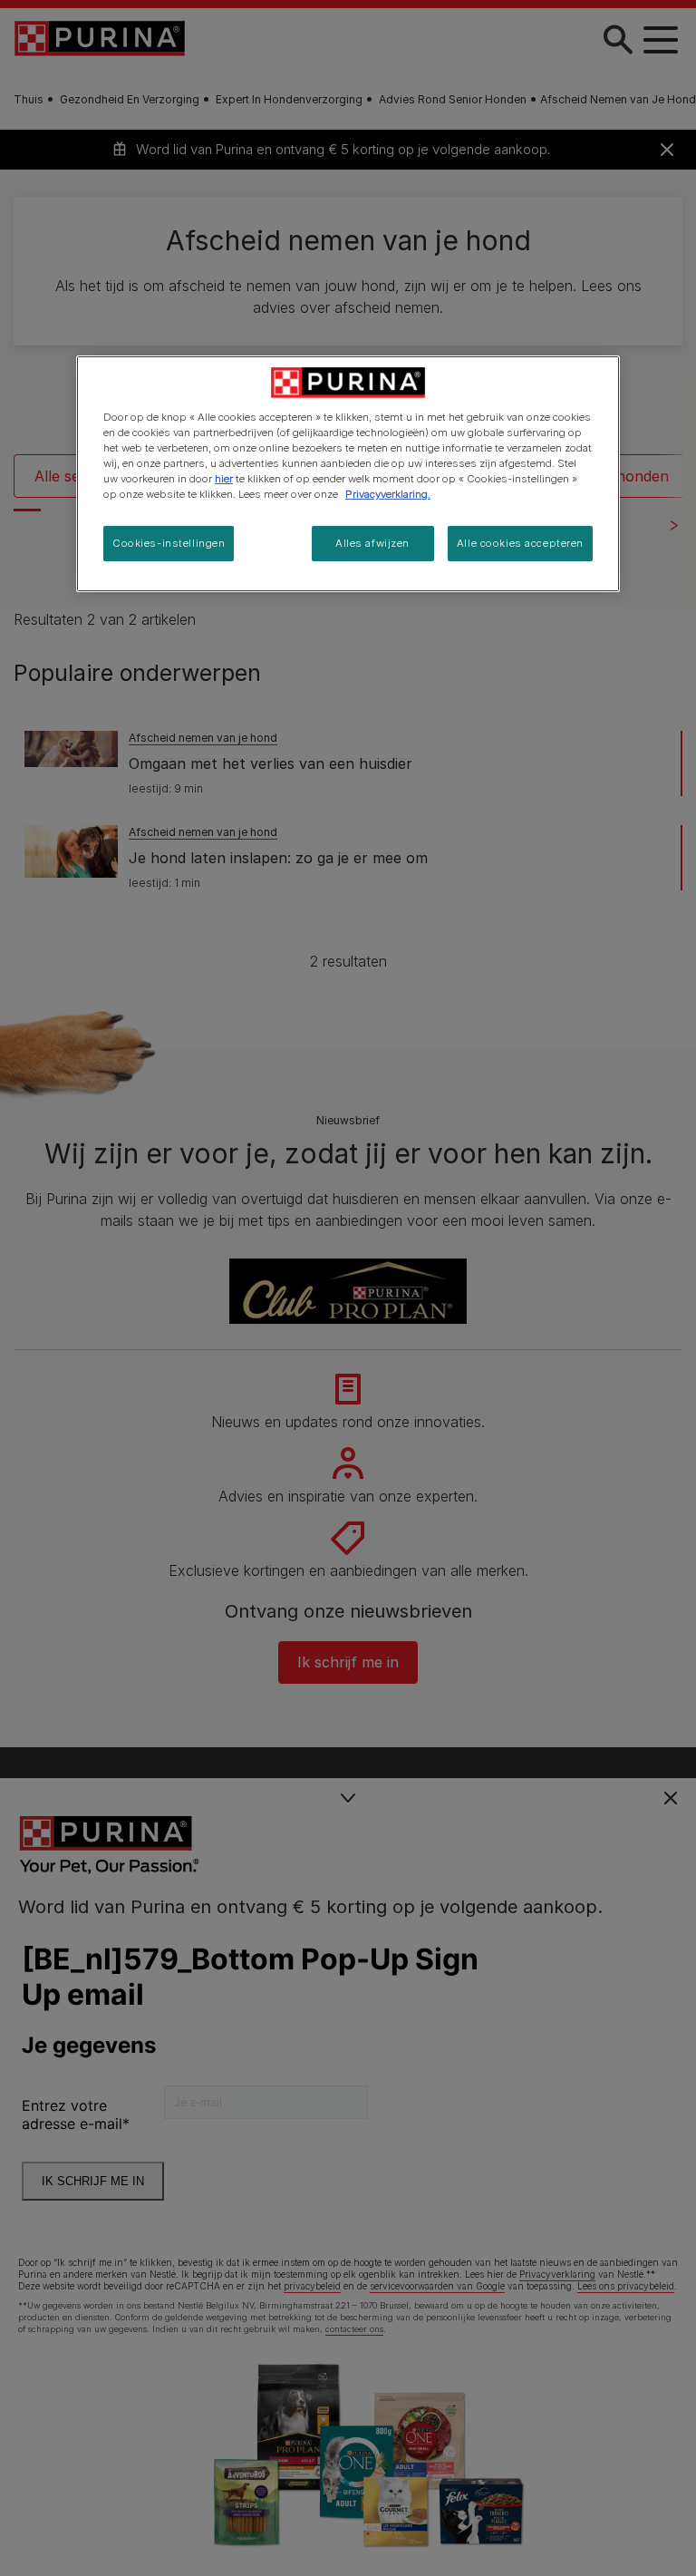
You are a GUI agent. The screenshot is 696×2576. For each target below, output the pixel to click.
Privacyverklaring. (388, 494)
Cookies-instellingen (169, 543)
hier (224, 479)
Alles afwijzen (372, 543)
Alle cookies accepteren (520, 543)
